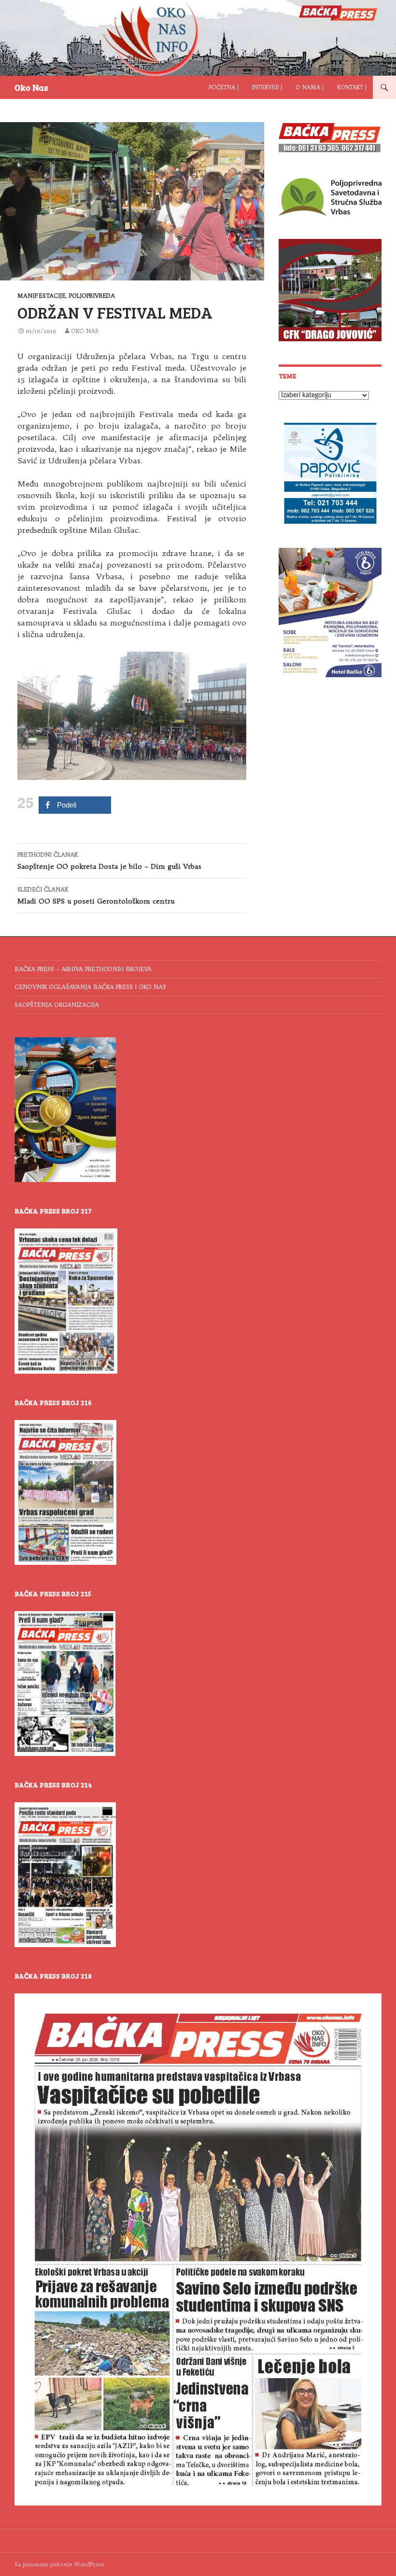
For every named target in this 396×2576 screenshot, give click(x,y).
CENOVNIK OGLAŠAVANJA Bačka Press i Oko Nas (90, 987)
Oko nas (85, 331)
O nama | (310, 87)
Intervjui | (267, 87)
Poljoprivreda (92, 296)
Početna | (224, 87)
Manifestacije (42, 296)
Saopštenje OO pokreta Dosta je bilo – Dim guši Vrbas (109, 861)
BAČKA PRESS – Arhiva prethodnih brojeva (83, 969)
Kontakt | (352, 87)
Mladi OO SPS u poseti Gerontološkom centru (96, 896)
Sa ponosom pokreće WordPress (59, 2564)
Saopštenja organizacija (57, 1005)
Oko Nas (31, 87)
